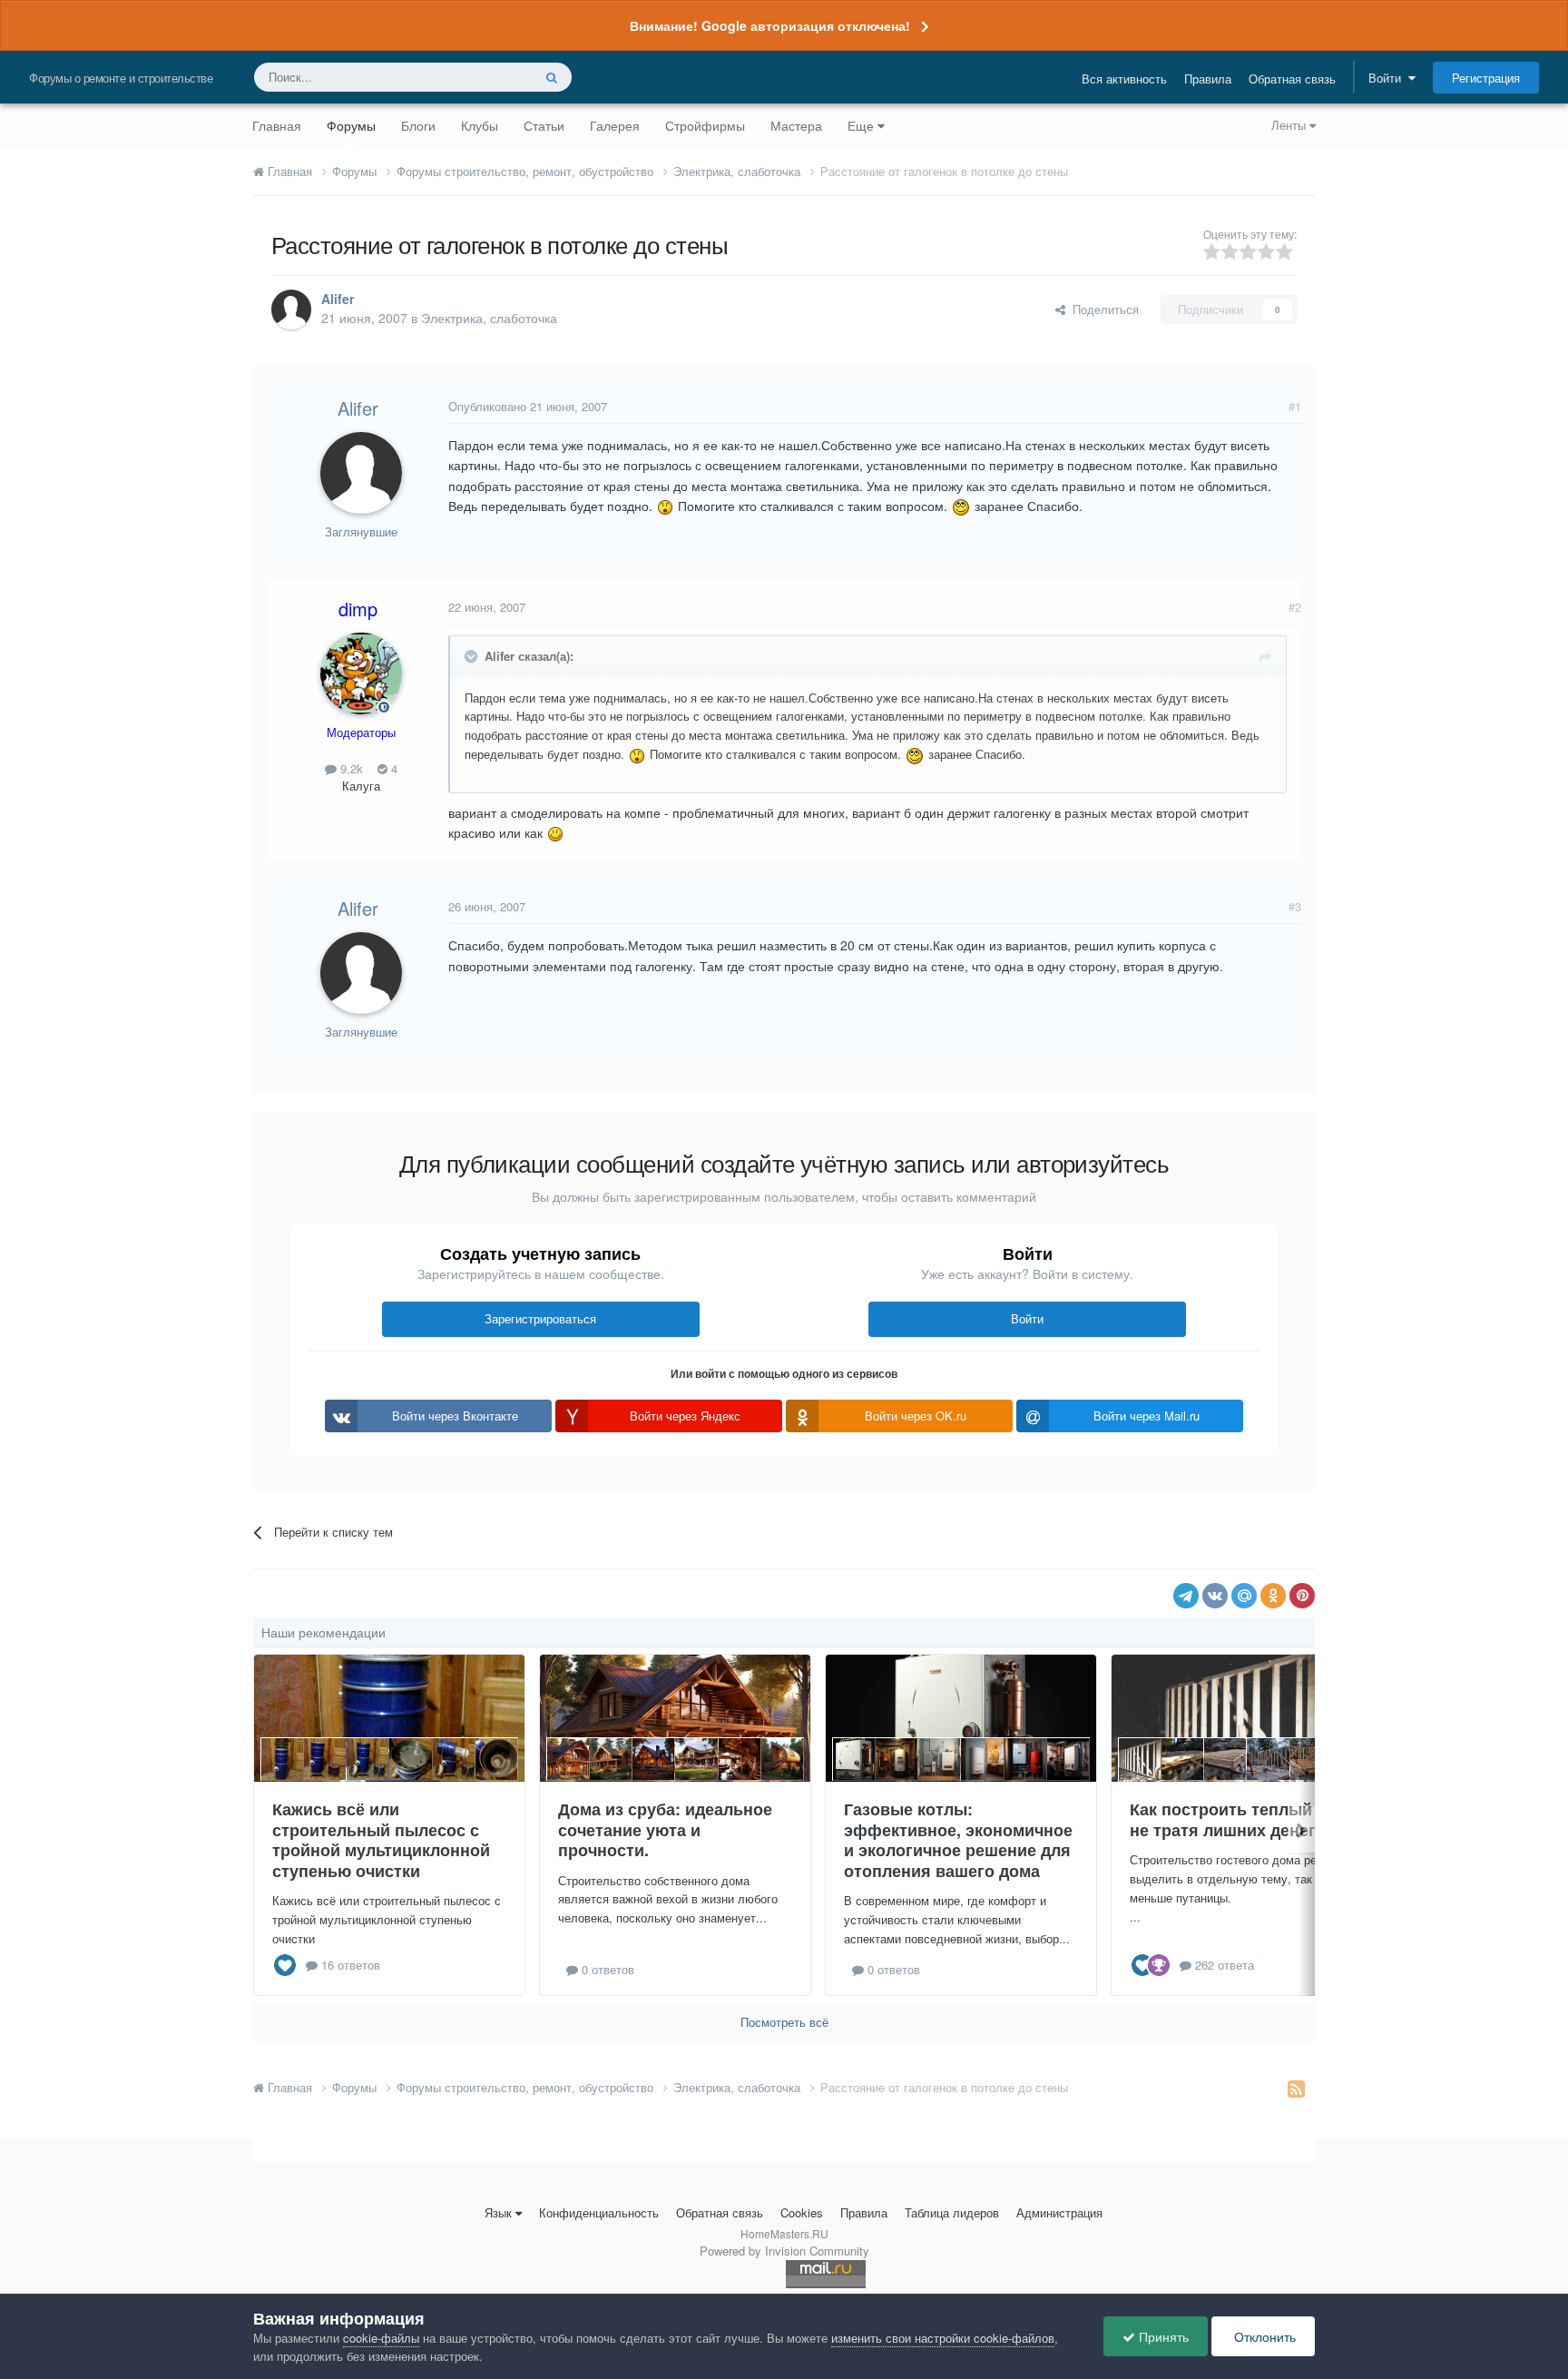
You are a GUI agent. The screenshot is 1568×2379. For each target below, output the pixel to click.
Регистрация (1486, 78)
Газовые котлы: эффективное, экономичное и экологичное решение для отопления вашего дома (958, 1840)
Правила (1208, 79)
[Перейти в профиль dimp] (361, 673)
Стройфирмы (705, 125)
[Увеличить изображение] (665, 506)
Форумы (351, 125)
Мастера (796, 125)
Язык (498, 2212)
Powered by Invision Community (784, 2251)
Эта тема (483, 77)
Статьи (544, 125)
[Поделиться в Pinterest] (1302, 1596)
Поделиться (1102, 309)
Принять (1162, 2336)
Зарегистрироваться (540, 1318)
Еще (861, 125)
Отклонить (1263, 2336)
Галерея (615, 125)
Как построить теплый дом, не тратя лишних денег (1241, 1819)
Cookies (802, 2212)
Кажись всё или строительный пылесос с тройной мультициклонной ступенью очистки (381, 1840)
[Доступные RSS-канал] (1296, 2088)
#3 (1295, 906)
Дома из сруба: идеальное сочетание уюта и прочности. (665, 1829)
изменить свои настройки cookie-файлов (943, 2338)
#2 (1295, 607)
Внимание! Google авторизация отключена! (770, 25)
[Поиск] (552, 77)
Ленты (1290, 125)
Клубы (480, 125)
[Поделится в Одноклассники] (1273, 1596)
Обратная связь (1292, 79)
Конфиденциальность (599, 2212)
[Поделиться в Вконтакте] (1215, 1596)
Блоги (418, 125)
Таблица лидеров (952, 2212)
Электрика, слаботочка (489, 318)
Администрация (1059, 2212)
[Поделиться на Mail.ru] (1244, 1596)
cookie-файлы (381, 2338)
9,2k (350, 768)
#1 (1295, 406)
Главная (277, 125)
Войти (1388, 78)
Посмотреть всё (784, 2022)
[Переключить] (473, 656)
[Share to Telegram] (1186, 1596)
